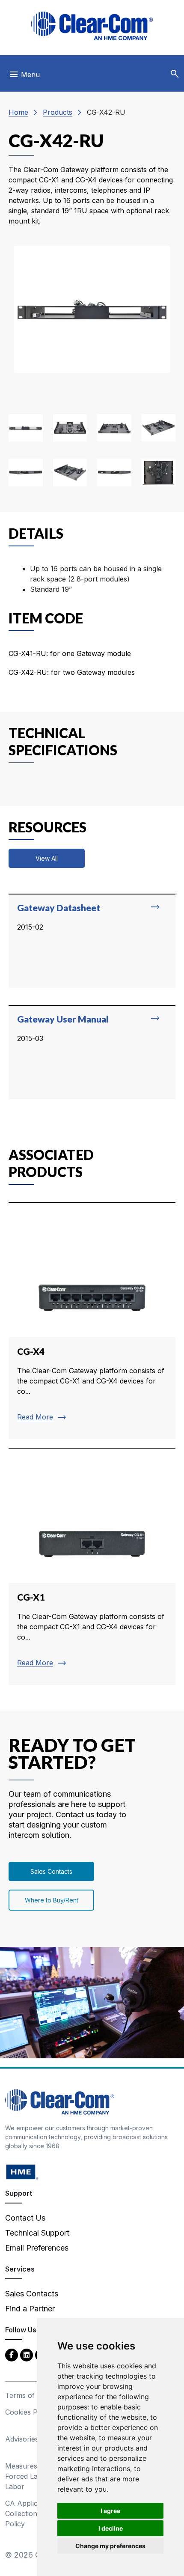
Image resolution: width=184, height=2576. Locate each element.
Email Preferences (37, 2248)
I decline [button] (111, 2528)
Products (58, 112)
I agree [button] (110, 2511)
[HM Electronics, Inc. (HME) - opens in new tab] (22, 2172)
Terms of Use (27, 2395)
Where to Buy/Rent (52, 1900)
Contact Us (25, 2218)
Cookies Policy (29, 2412)
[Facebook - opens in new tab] (12, 2354)
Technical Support (37, 2233)
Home (18, 112)
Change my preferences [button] (110, 2546)
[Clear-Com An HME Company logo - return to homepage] (60, 2101)
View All (47, 858)
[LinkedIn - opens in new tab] (27, 2354)
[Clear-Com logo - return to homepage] (92, 26)
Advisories (22, 2439)
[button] (175, 74)
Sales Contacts (51, 1871)
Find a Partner (30, 2309)
